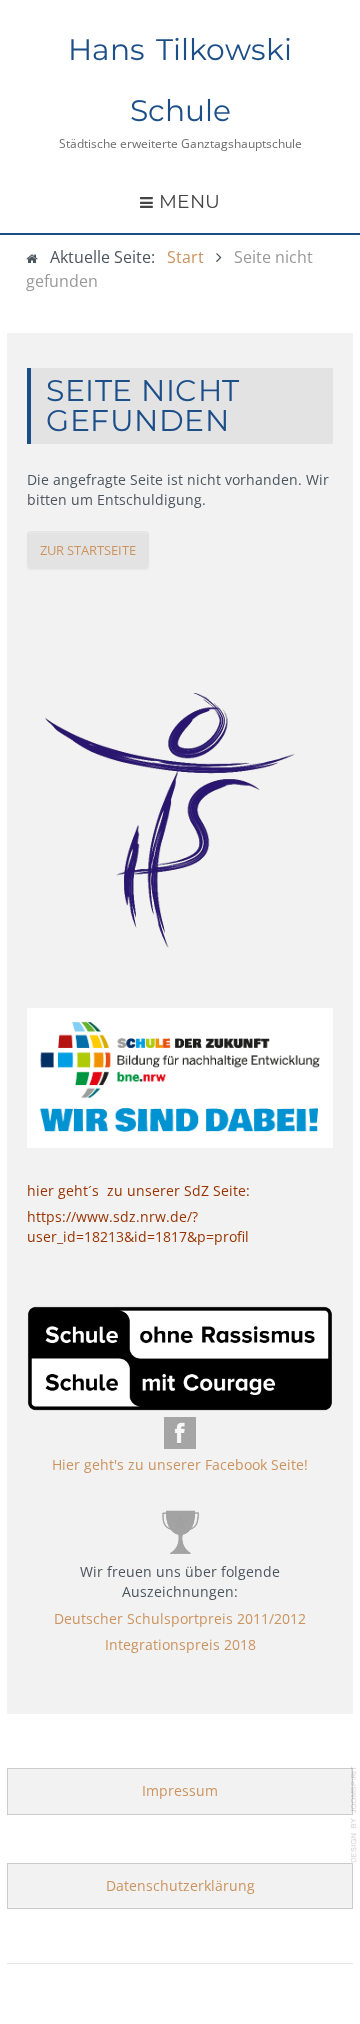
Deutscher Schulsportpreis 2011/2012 (180, 1618)
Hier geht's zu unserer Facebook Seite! (180, 1464)
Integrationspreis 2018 (180, 1644)
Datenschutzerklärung (180, 1885)
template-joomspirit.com (355, 1814)
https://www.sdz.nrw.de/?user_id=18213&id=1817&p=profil (138, 1226)
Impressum (180, 1790)
